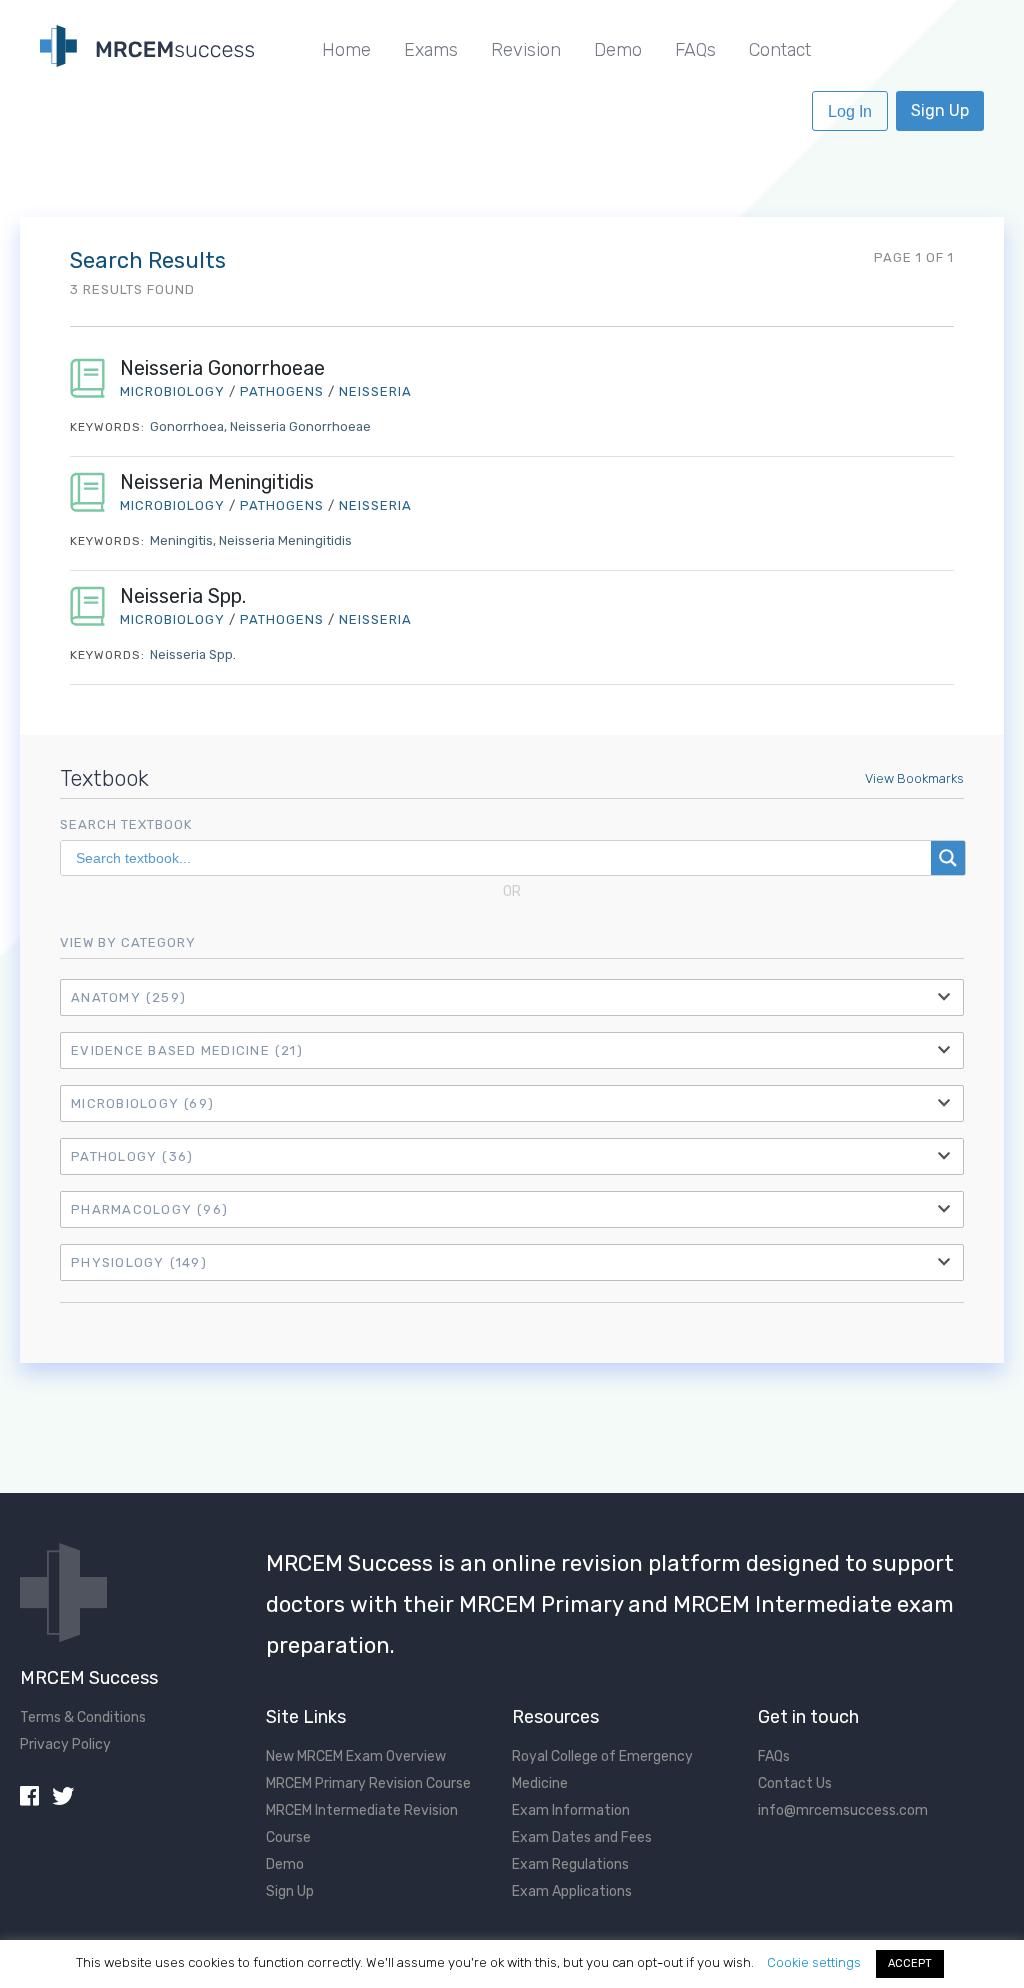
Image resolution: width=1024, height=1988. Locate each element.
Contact (780, 50)
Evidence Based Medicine (187, 1050)
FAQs (695, 50)
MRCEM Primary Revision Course (368, 1783)
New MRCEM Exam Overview (356, 1756)
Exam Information (571, 1810)
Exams (431, 50)
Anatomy (128, 997)
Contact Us (795, 1783)
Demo (618, 50)
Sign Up (940, 110)
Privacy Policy (65, 1744)
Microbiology (142, 1103)
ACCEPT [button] (910, 1963)
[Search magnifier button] (948, 858)
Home (346, 50)
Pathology (132, 1156)
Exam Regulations (570, 1864)
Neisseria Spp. (183, 596)
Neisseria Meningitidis (217, 482)
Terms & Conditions (83, 1717)
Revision (526, 50)
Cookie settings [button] (814, 1962)
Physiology (139, 1262)
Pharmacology (149, 1209)
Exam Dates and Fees (582, 1837)
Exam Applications (572, 1891)
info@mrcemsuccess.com (843, 1810)
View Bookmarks (914, 778)
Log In (850, 111)
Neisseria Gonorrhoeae (222, 368)
